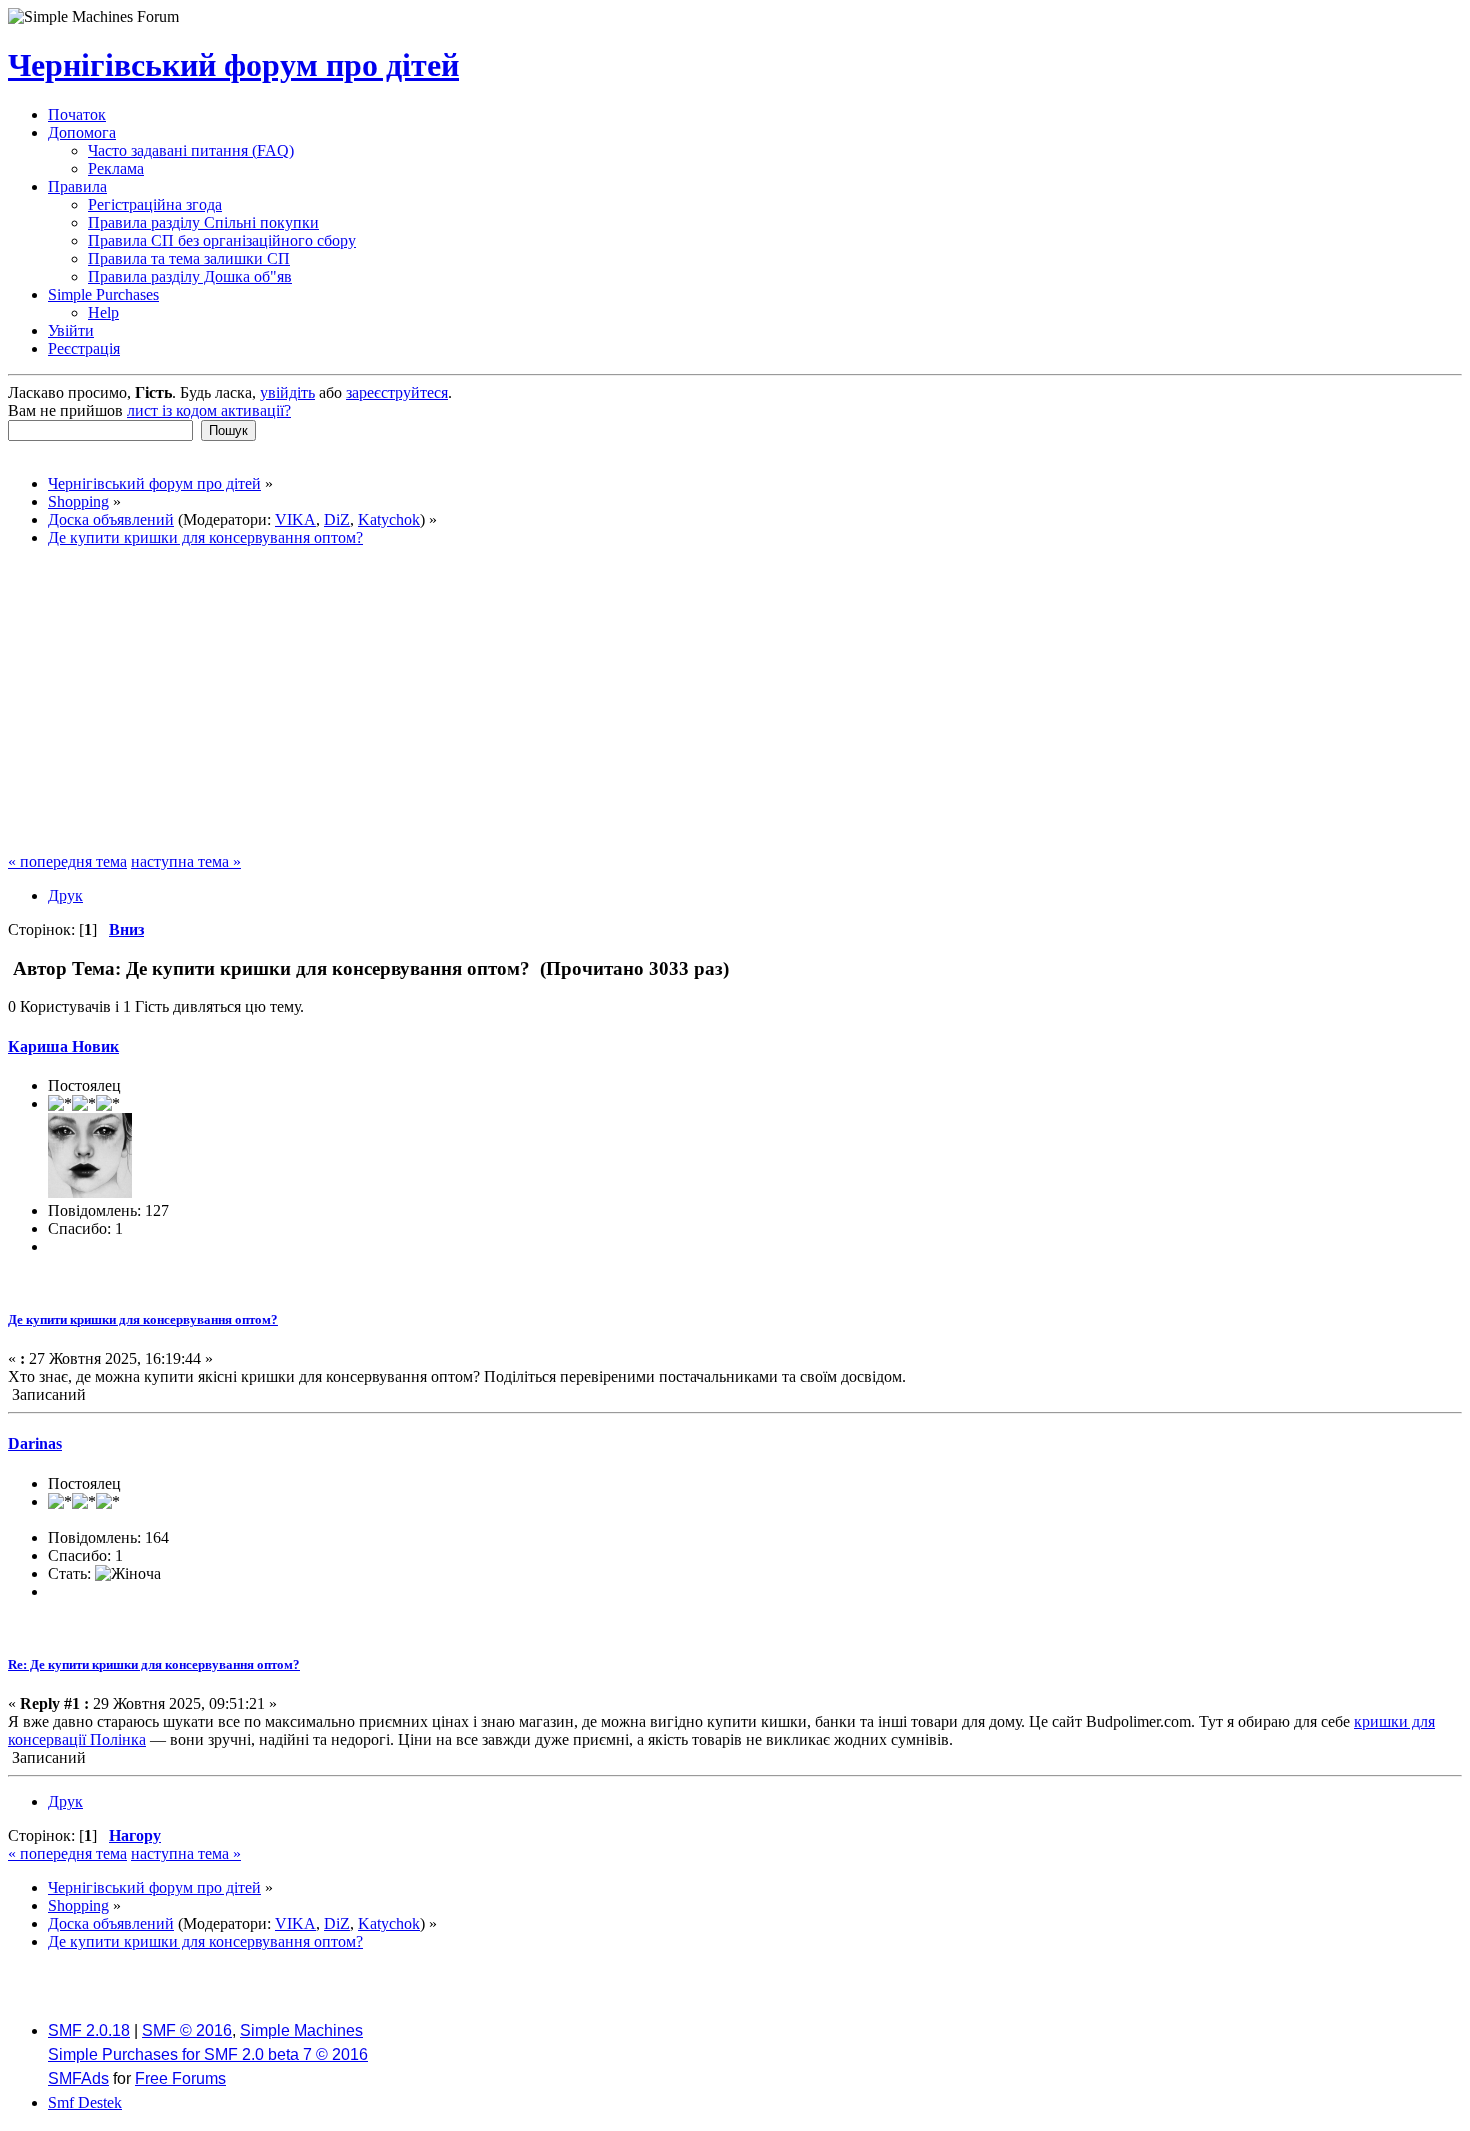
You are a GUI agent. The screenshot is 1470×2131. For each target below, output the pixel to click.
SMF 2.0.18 (89, 2030)
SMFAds (78, 2078)
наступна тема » (186, 861)
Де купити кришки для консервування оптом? (143, 1319)
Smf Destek (85, 2102)
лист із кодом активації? (209, 410)
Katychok (389, 519)
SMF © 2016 (187, 2030)
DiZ (337, 519)
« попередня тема (67, 861)
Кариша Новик (63, 1046)
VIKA (295, 519)
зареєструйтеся (397, 392)
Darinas (35, 1443)
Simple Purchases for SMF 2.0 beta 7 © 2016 (208, 2054)
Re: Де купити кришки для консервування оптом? (154, 1664)
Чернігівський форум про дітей (233, 65)
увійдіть (287, 392)
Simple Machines (301, 2030)
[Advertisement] (735, 703)
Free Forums (180, 2078)
